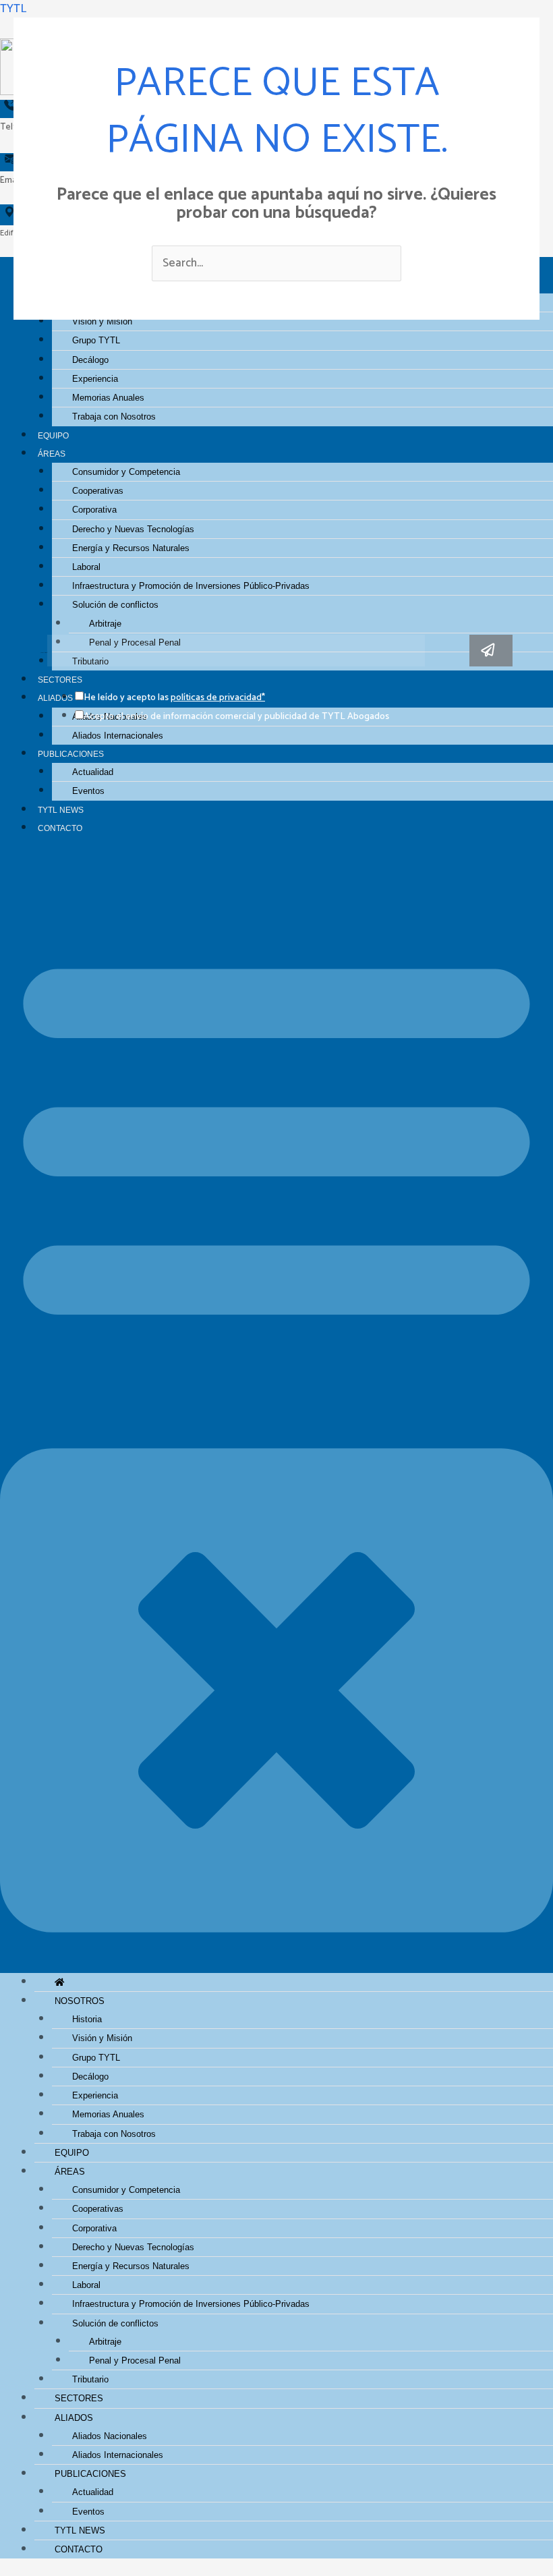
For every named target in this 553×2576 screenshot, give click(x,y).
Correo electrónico (44, 653)
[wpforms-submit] (491, 651)
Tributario (90, 2379)
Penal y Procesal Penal (135, 2360)
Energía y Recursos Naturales (131, 548)
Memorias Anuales (108, 398)
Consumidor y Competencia (126, 472)
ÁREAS (52, 454)
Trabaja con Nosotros (114, 417)
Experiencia (95, 379)
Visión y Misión (102, 2038)
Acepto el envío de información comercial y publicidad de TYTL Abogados (236, 717)
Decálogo (90, 360)
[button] (276, 1413)
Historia (87, 2019)
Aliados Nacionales (110, 2436)
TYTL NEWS (61, 810)
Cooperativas (98, 491)
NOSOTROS (80, 2001)
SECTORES (79, 2398)
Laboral (86, 567)
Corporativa (94, 510)
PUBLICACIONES (71, 754)
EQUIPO (53, 435)
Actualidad (93, 772)
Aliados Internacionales (118, 736)
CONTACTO (60, 828)
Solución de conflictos (115, 605)
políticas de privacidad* (218, 698)
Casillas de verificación (44, 679)
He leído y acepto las (174, 698)
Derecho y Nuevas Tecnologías (133, 529)
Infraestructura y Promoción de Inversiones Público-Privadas (191, 586)
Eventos (88, 791)
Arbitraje (105, 624)
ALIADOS (74, 2418)
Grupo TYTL (96, 340)
